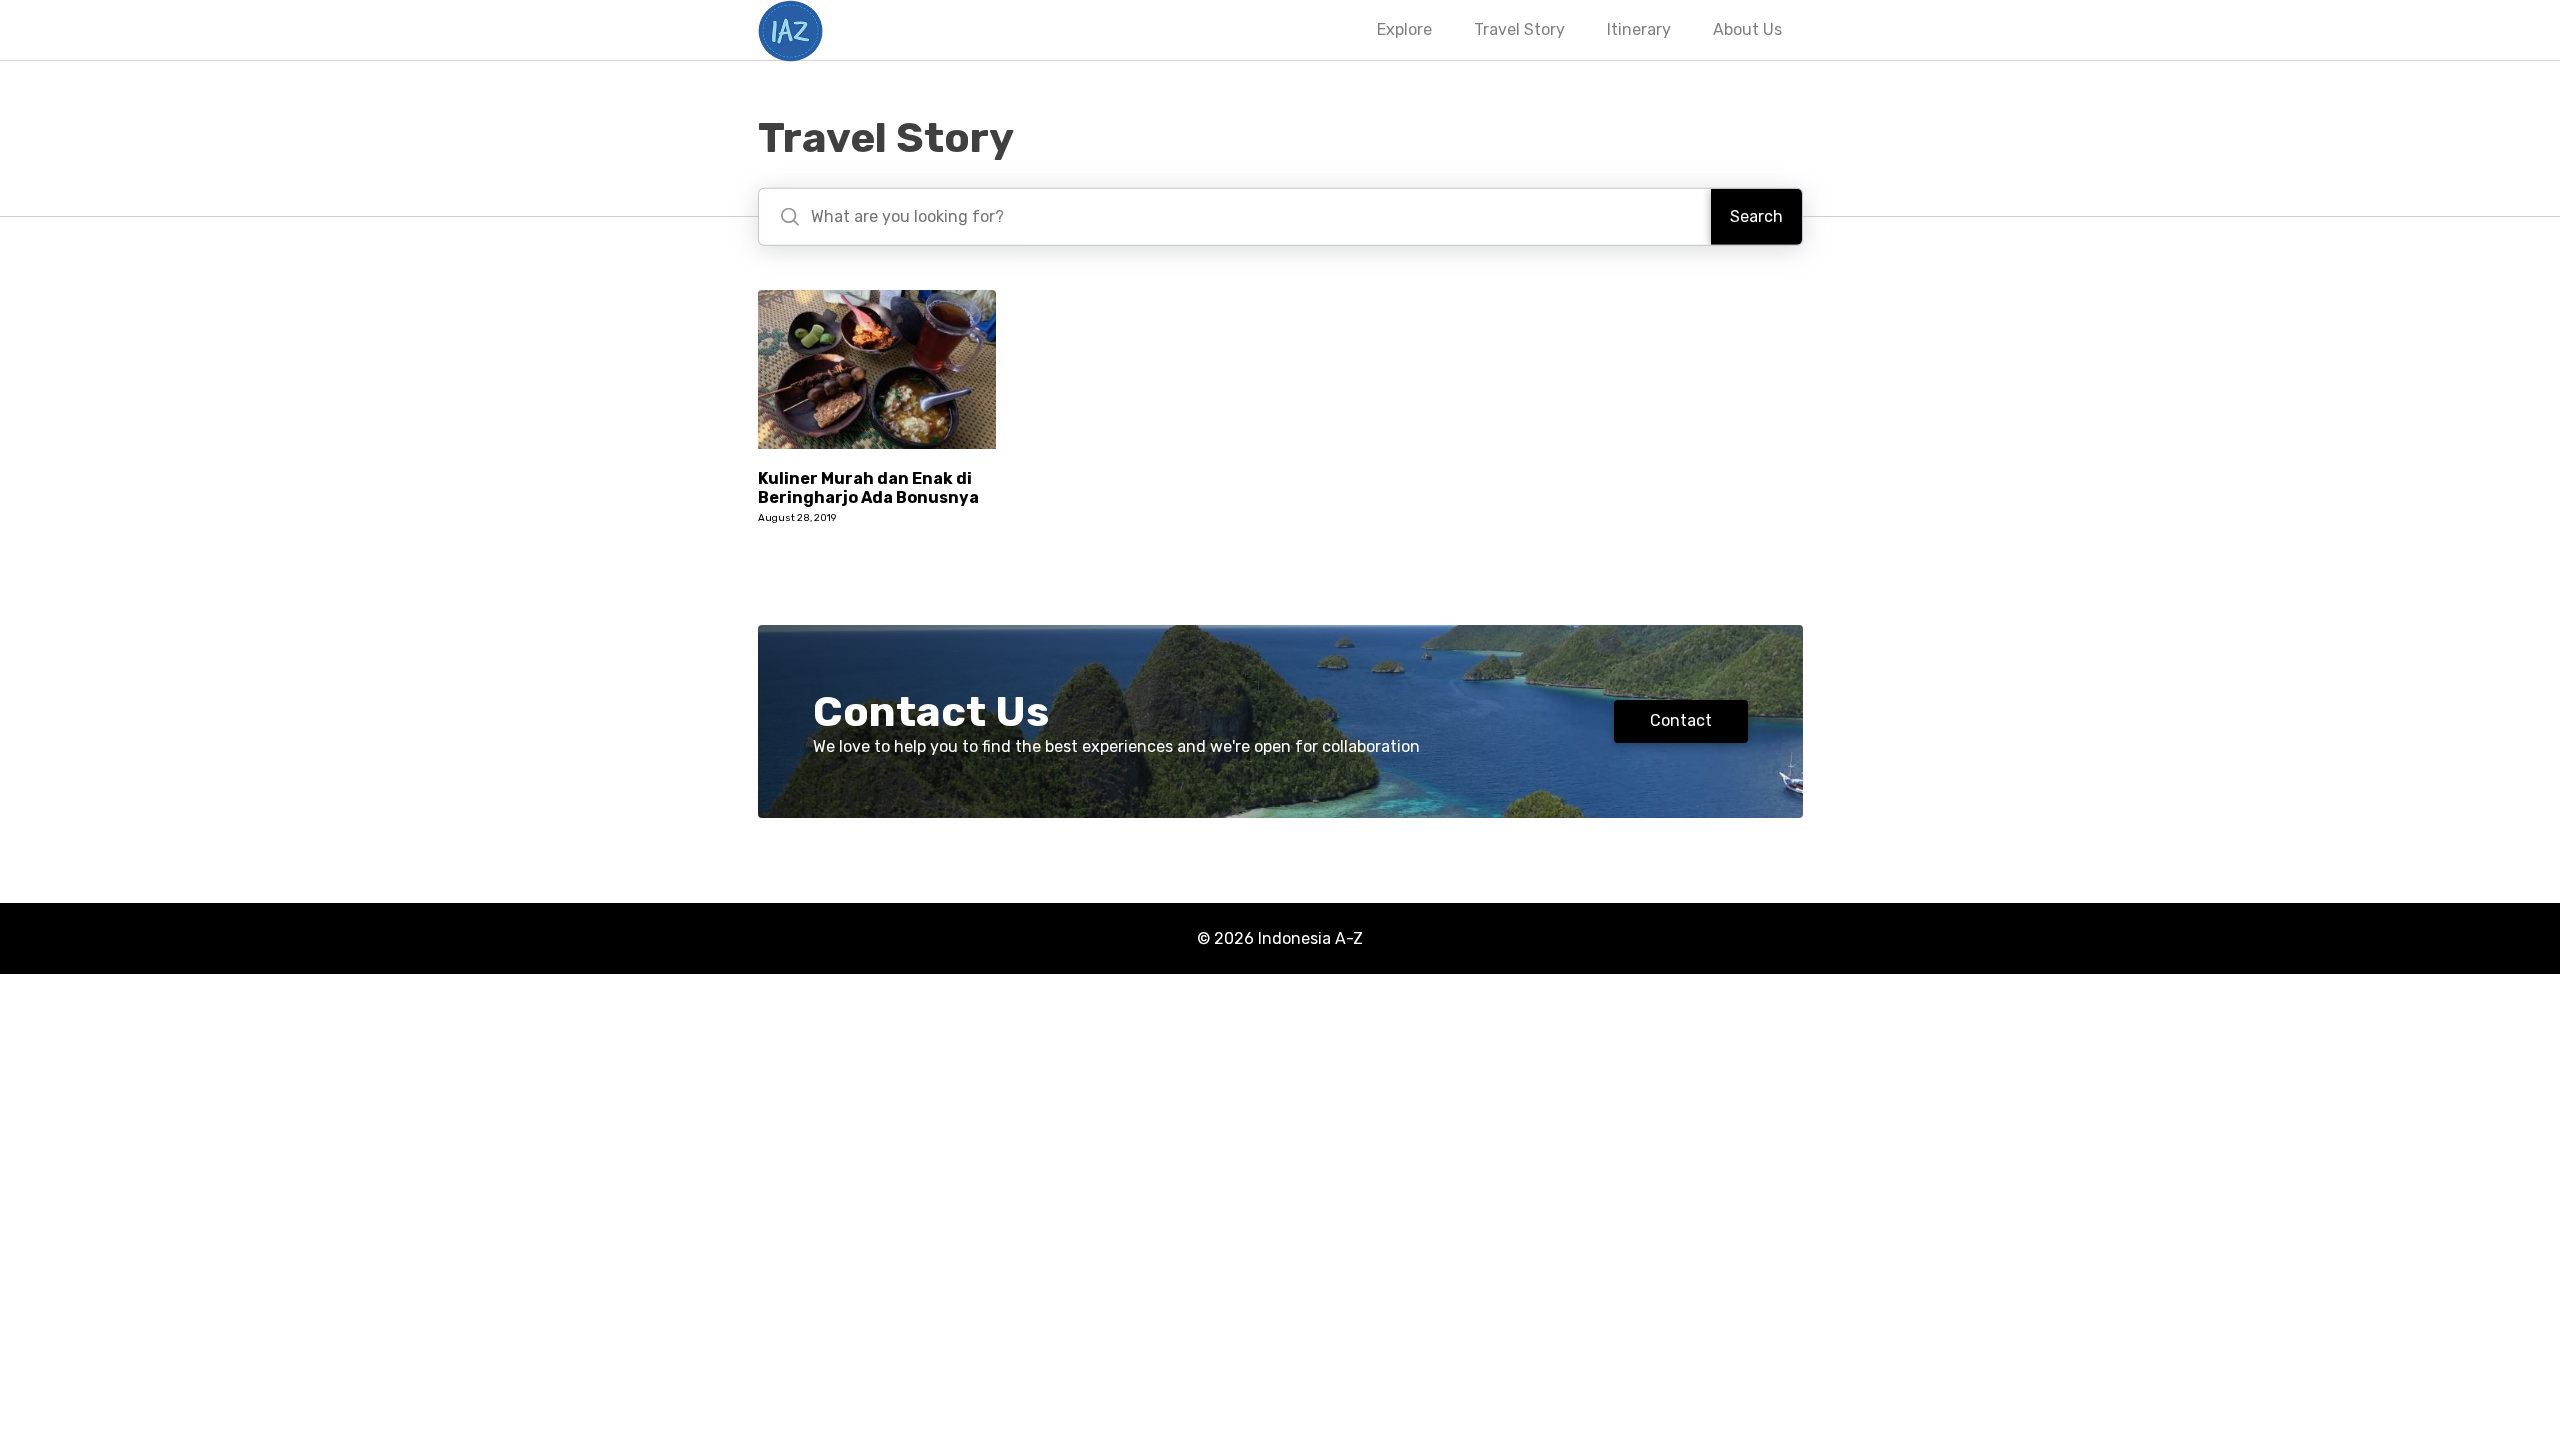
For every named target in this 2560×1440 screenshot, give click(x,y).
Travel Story (1519, 29)
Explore (1404, 29)
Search (1756, 216)
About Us (1747, 29)
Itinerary (1639, 29)
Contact (1681, 720)
